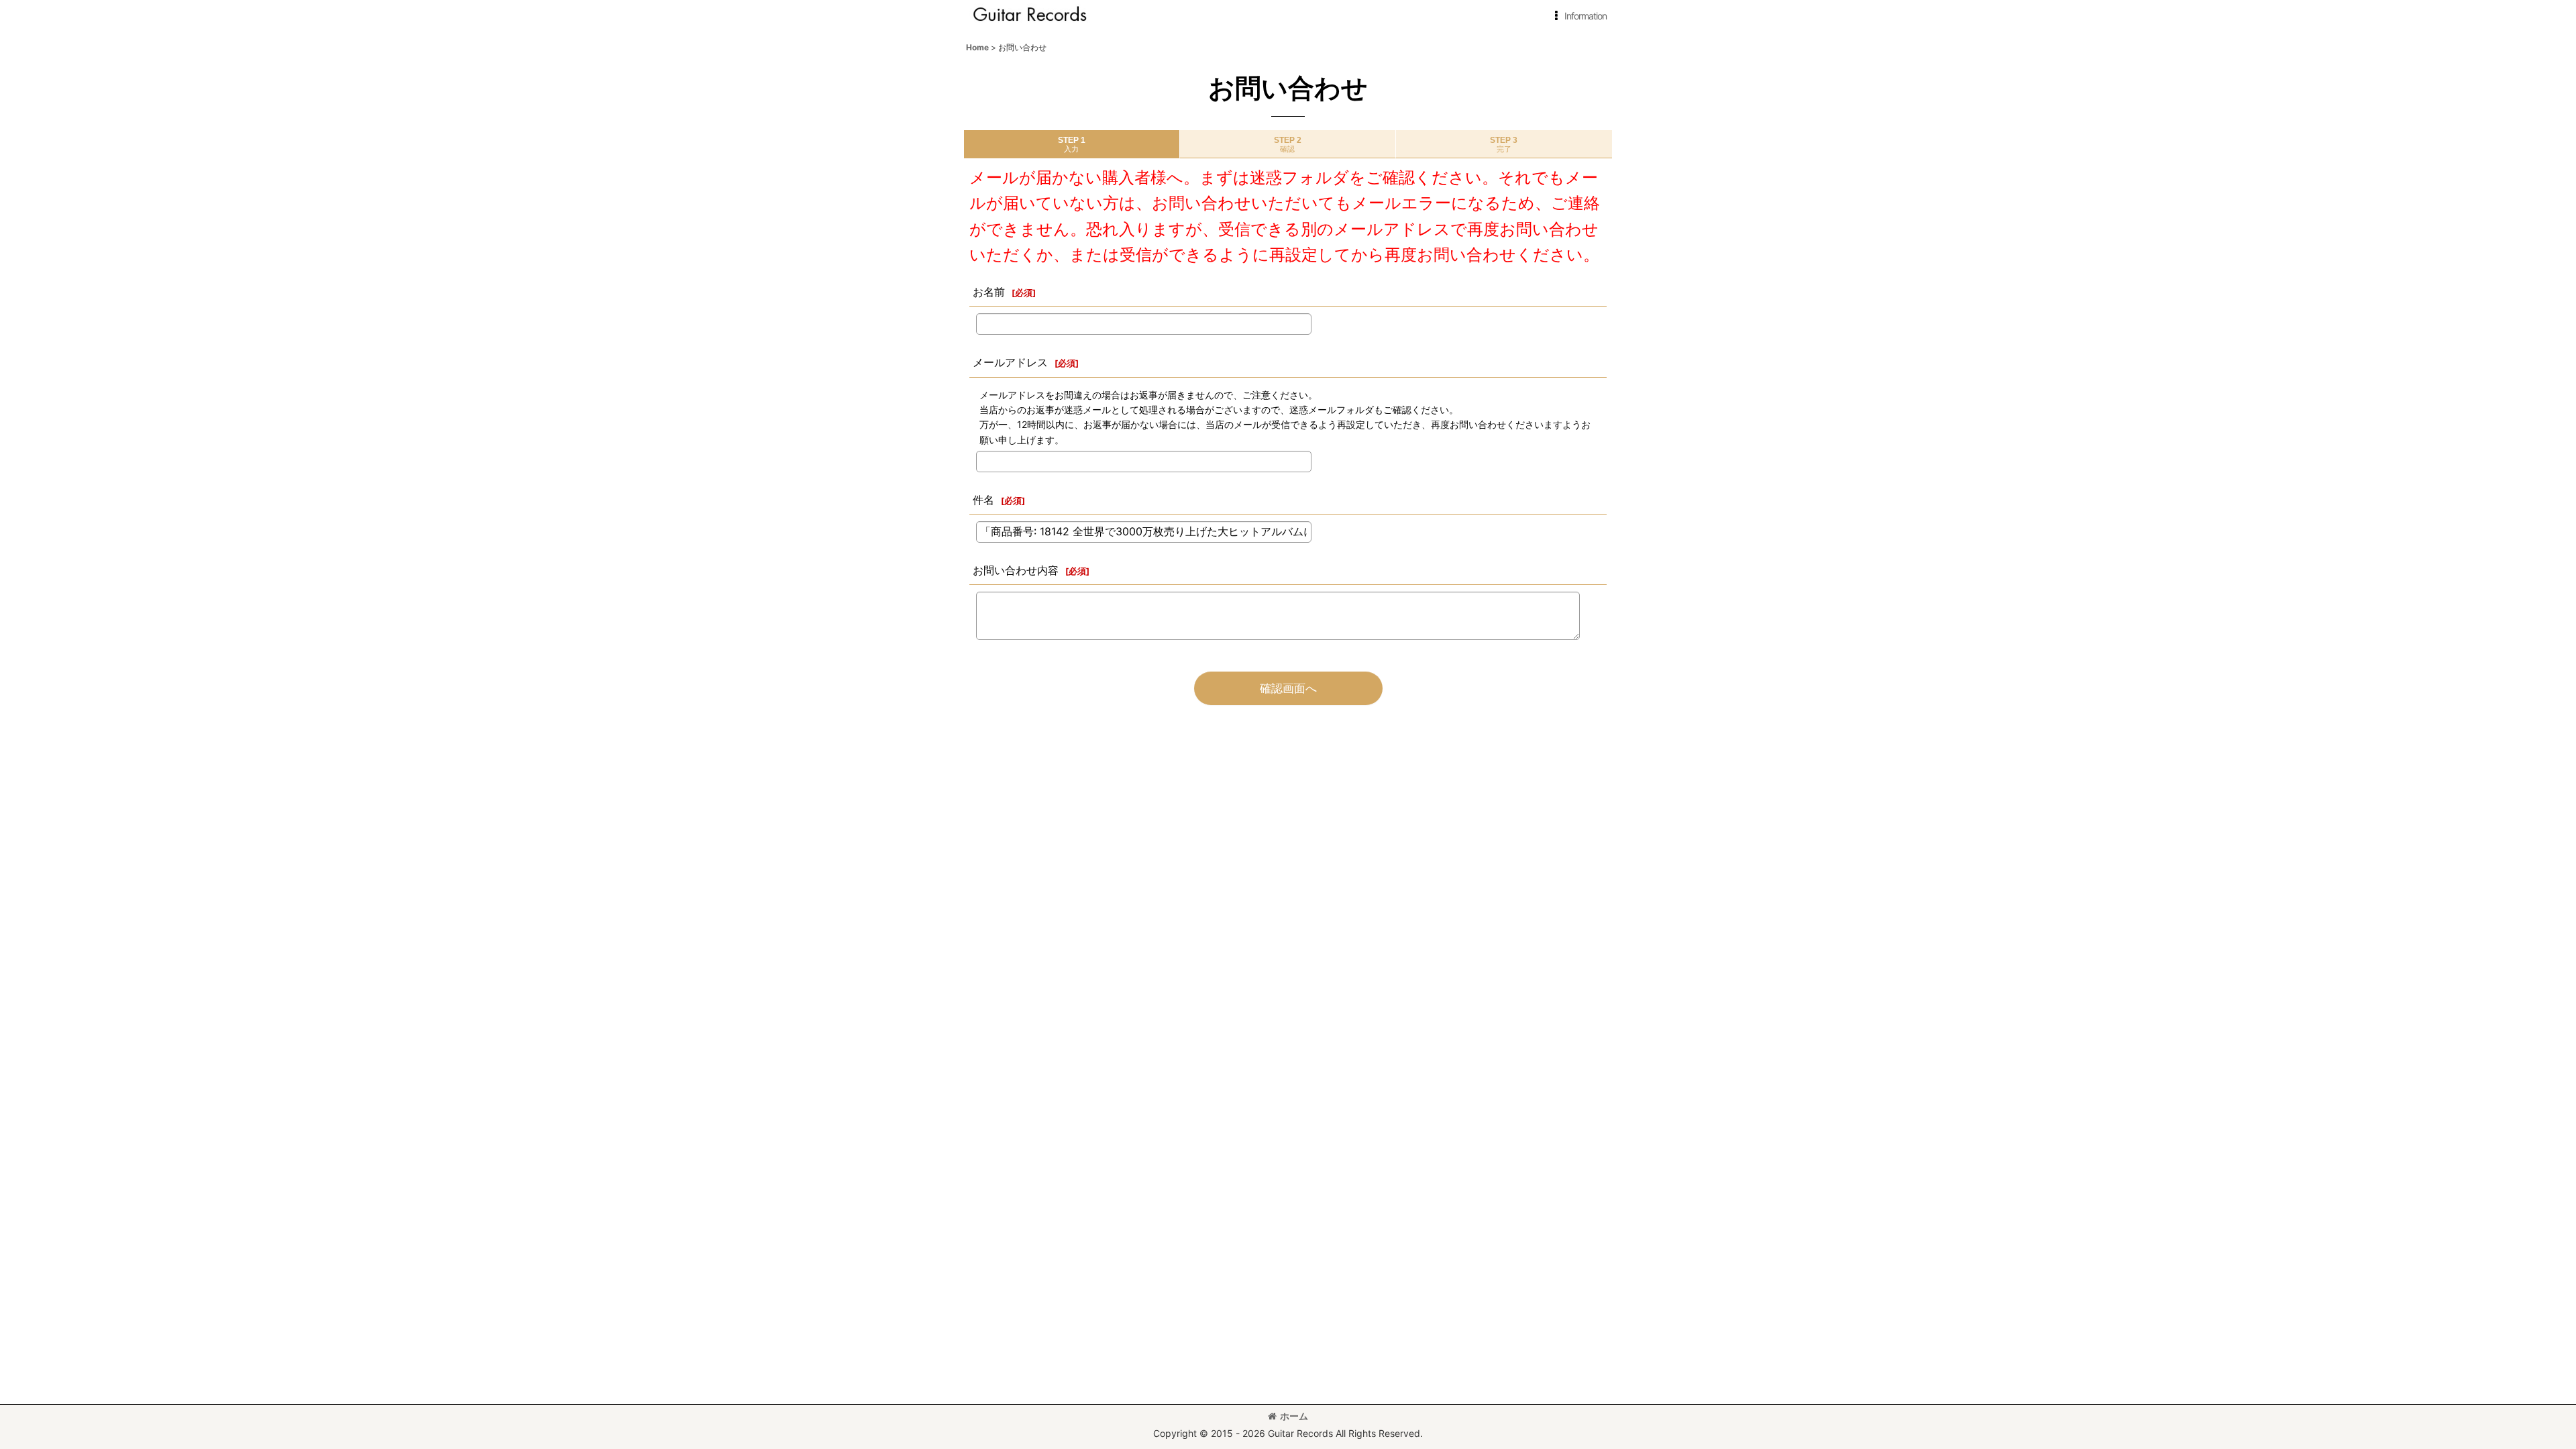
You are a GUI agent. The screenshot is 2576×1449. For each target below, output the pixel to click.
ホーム (1294, 1416)
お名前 (989, 292)
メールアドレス (1010, 362)
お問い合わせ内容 (1016, 570)
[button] (1578, 16)
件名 (983, 500)
